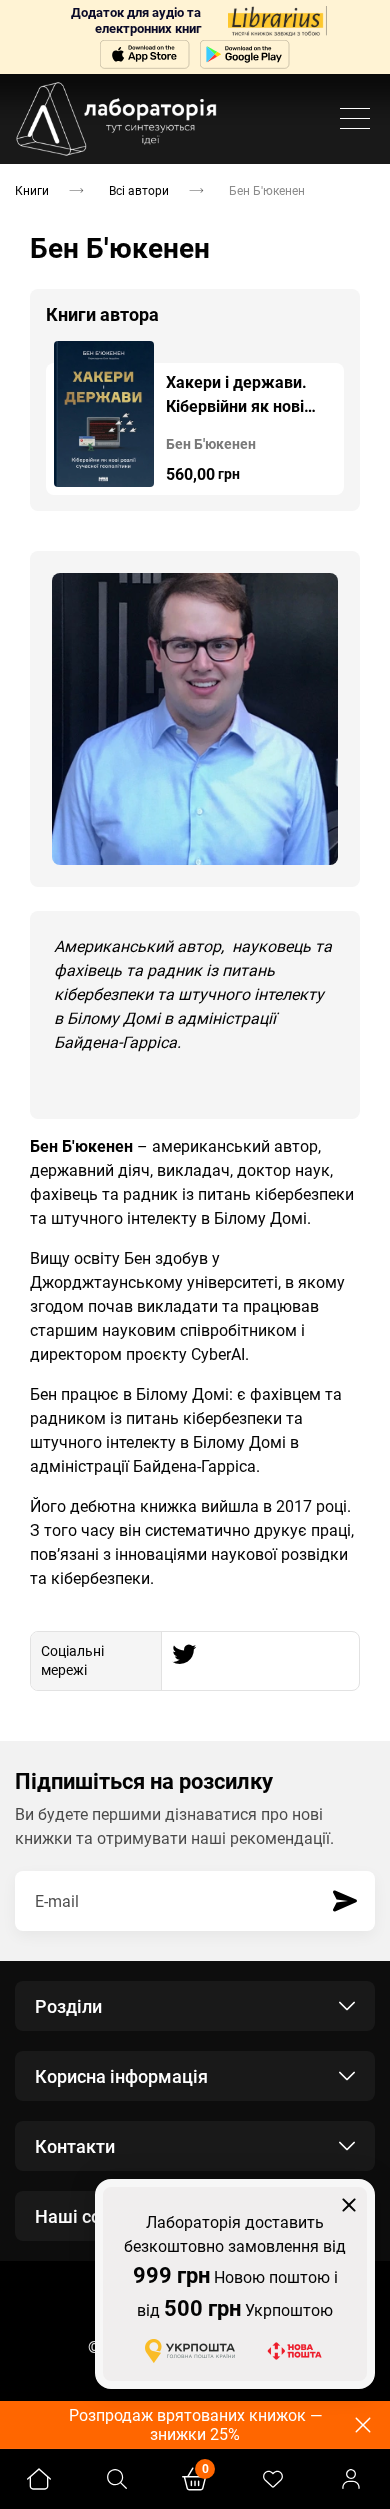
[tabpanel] (195, 418)
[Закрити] (349, 2205)
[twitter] (184, 1654)
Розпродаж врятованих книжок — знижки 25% (195, 2425)
